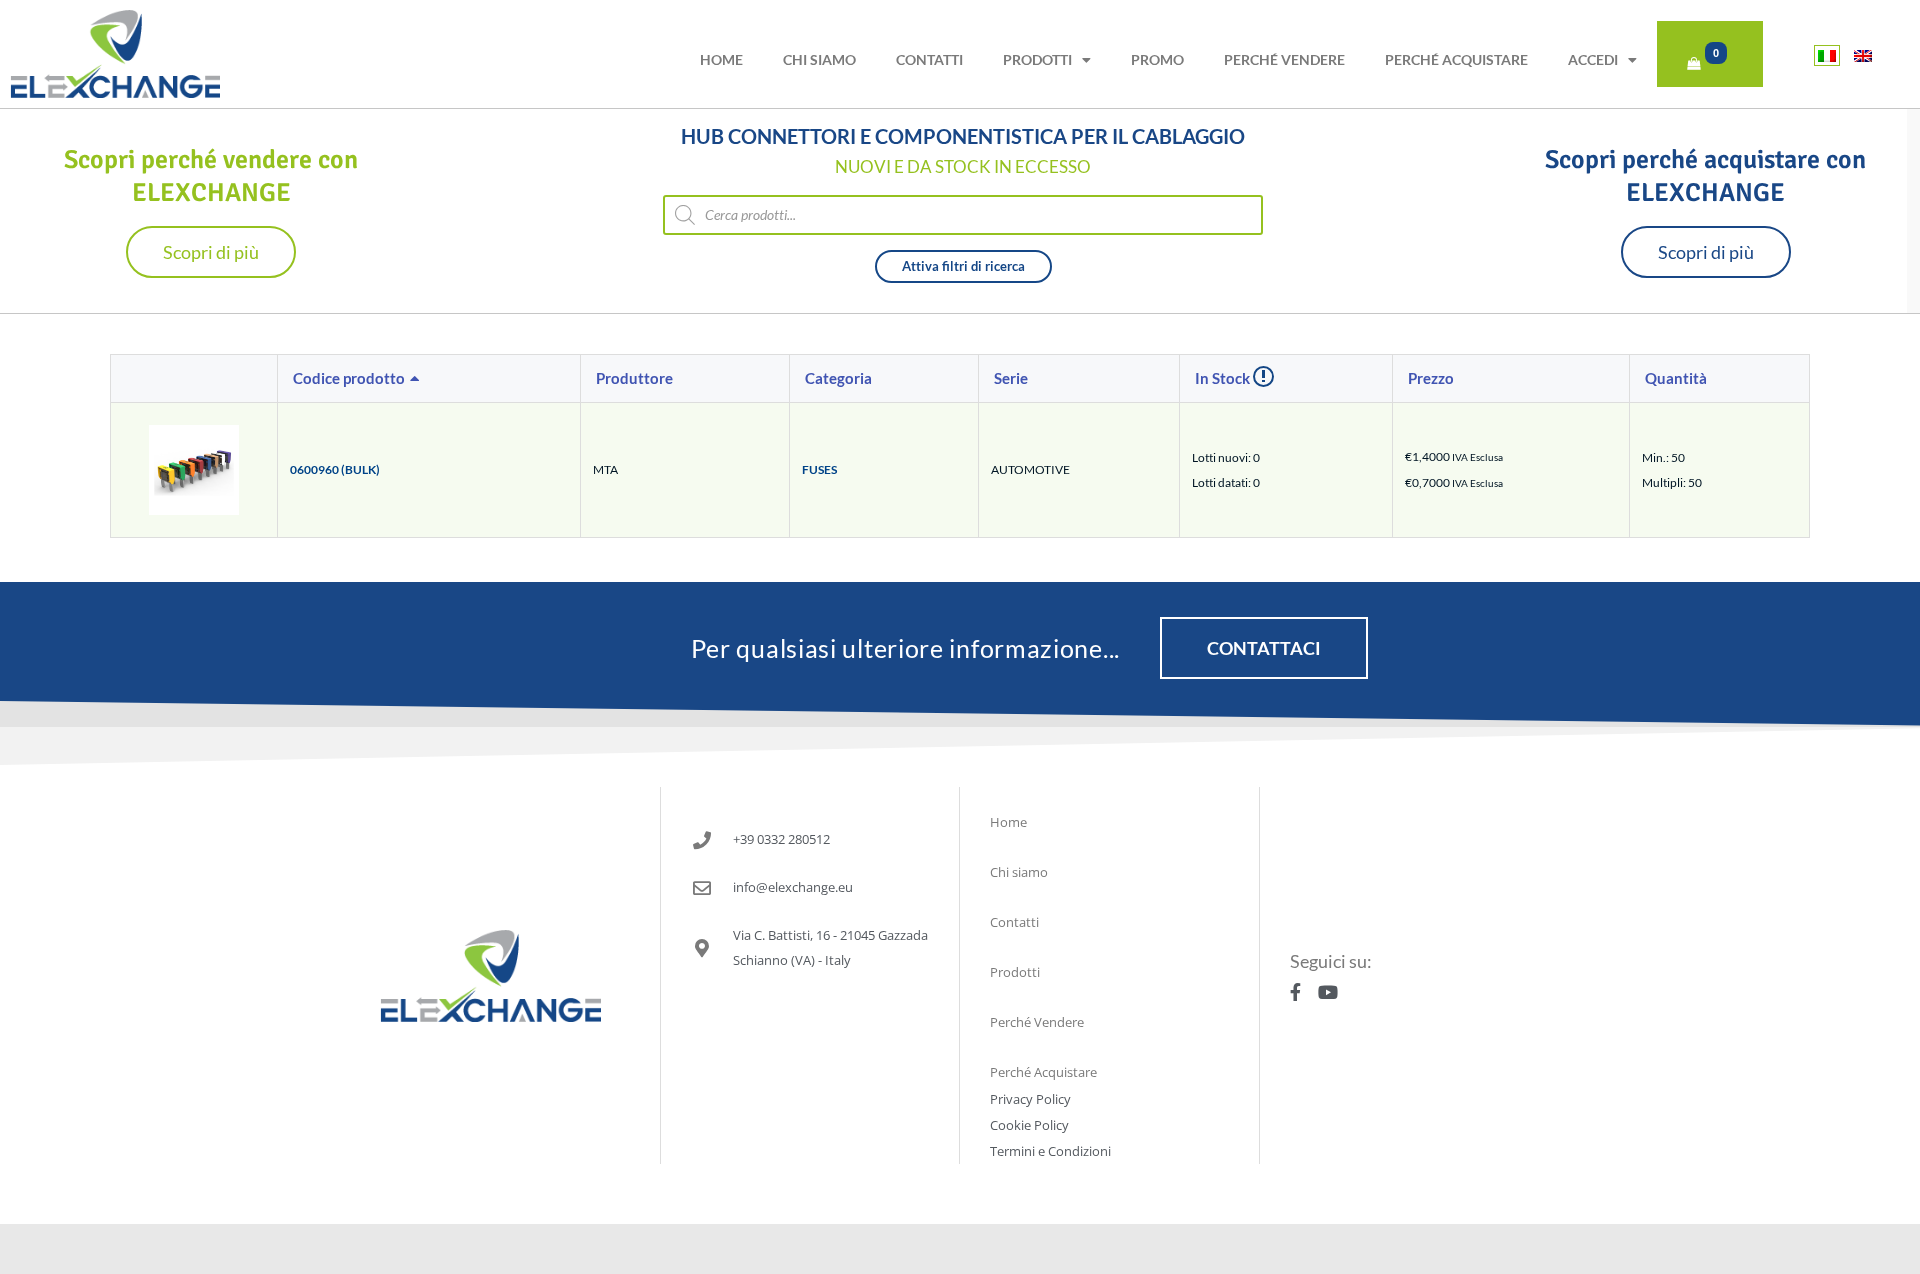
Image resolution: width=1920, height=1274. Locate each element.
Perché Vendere (1284, 59)
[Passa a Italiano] (1827, 55)
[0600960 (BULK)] (194, 468)
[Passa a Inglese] (1863, 55)
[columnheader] (429, 379)
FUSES (819, 469)
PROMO (1157, 59)
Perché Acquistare (1456, 59)
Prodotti (1037, 59)
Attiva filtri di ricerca (963, 266)
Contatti (929, 59)
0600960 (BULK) (335, 469)
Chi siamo (819, 59)
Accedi (1593, 59)
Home (721, 59)
